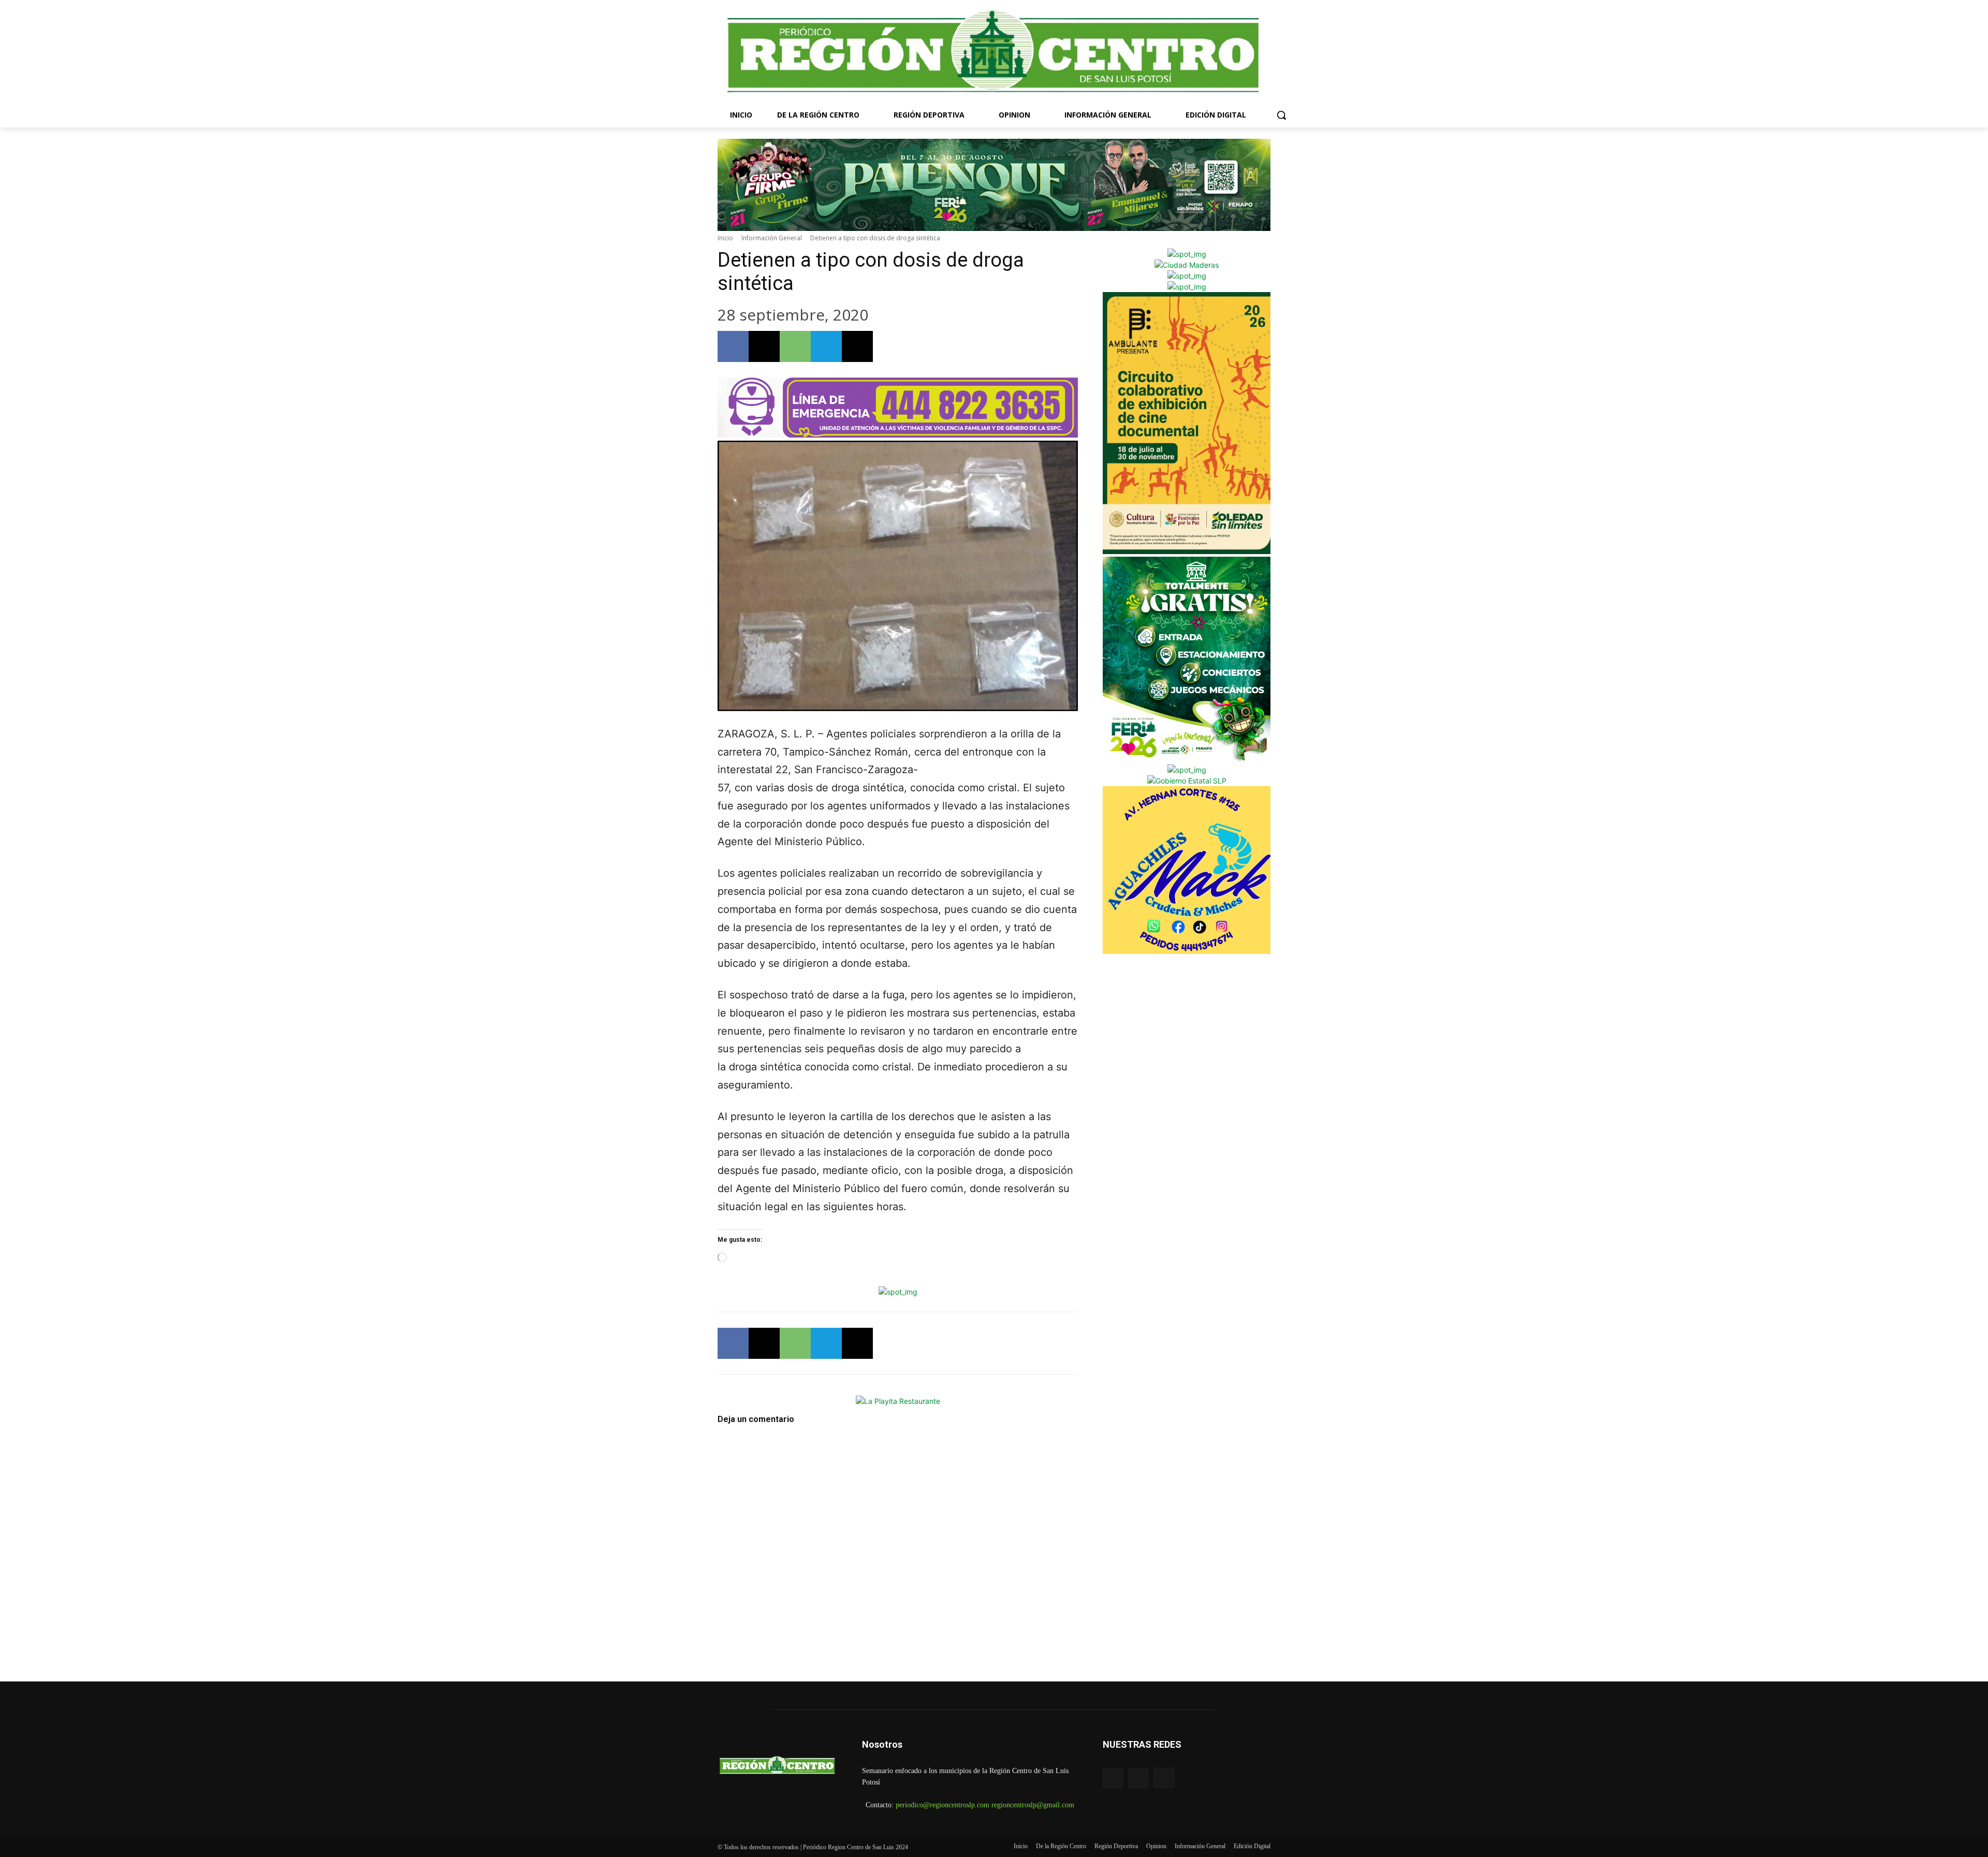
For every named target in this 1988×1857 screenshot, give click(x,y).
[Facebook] (733, 346)
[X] (764, 346)
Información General (772, 238)
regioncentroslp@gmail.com (1033, 1805)
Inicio (725, 238)
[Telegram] (826, 346)
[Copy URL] (857, 346)
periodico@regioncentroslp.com (942, 1805)
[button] (1281, 115)
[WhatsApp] (795, 346)
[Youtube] (1164, 1778)
